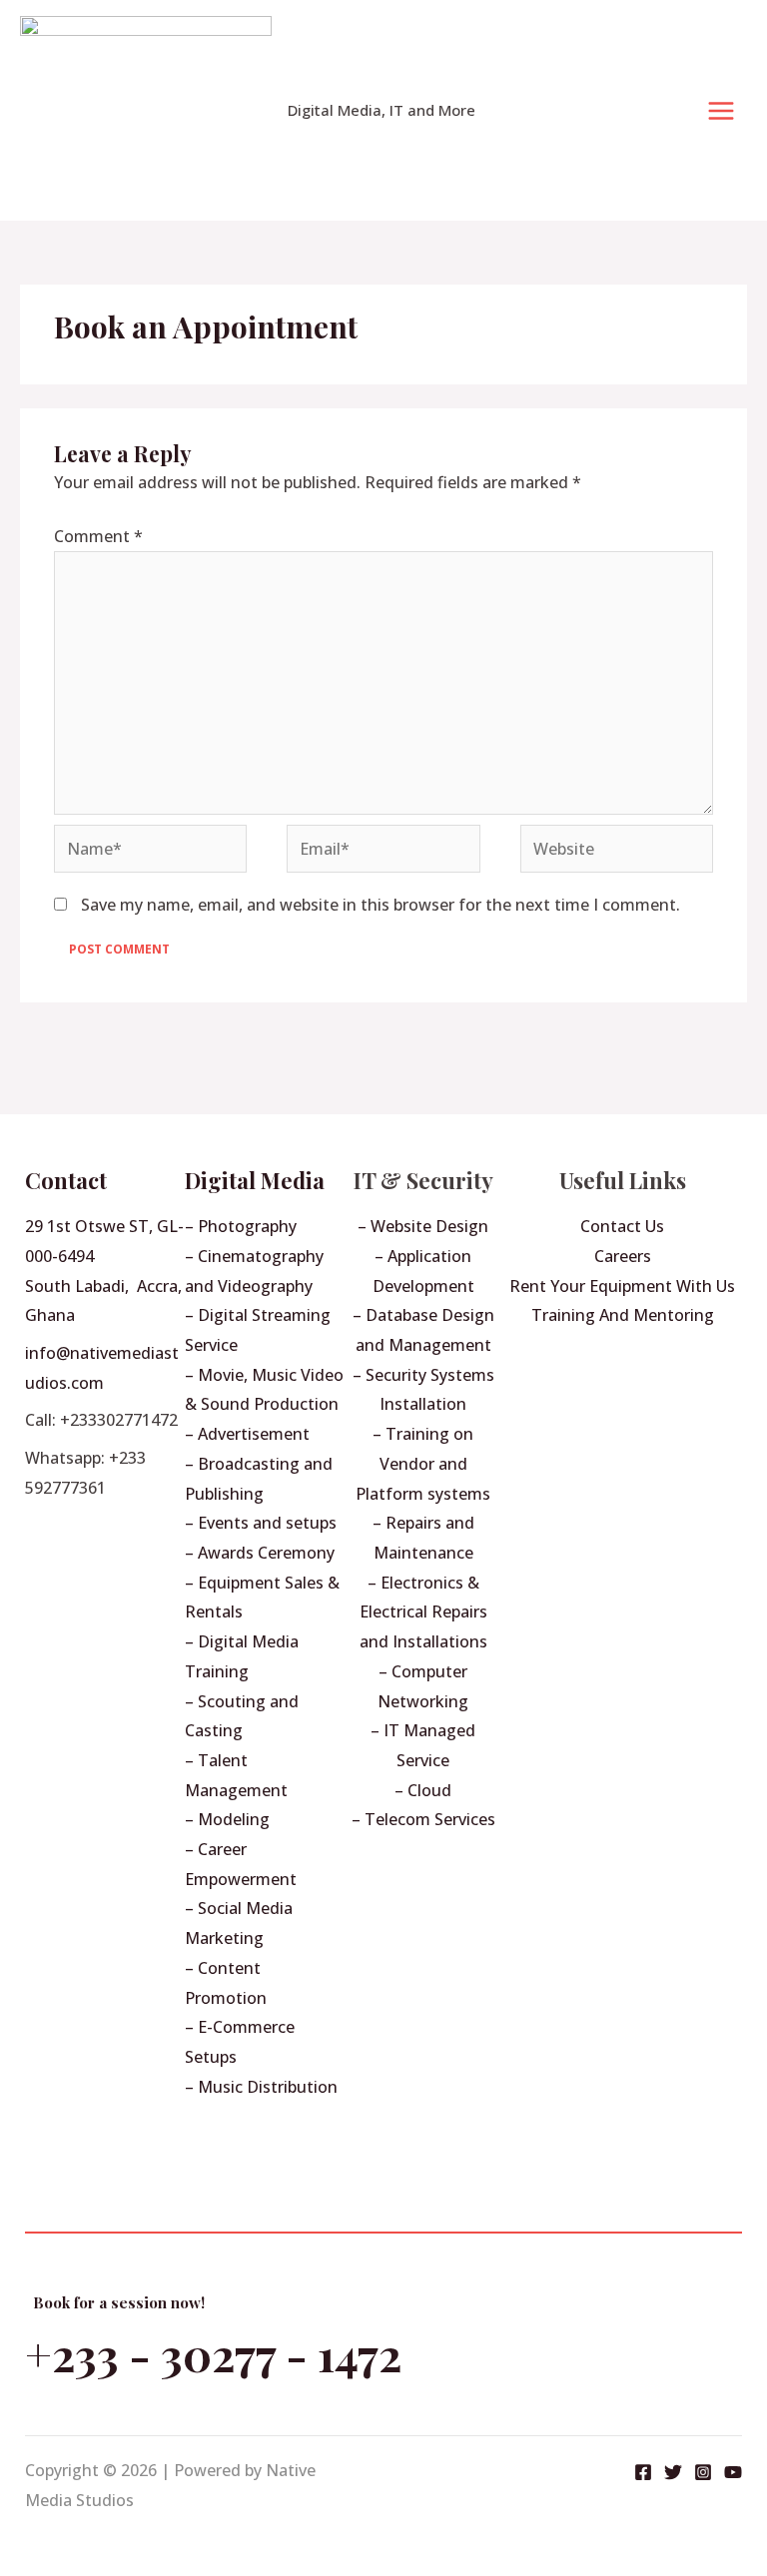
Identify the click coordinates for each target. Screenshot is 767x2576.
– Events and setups (261, 1523)
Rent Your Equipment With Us (622, 1286)
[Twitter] (673, 2472)
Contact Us (622, 1226)
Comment (98, 536)
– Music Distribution (261, 2087)
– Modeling (227, 1819)
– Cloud (423, 1790)
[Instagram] (703, 2472)
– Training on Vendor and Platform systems (423, 1463)
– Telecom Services (423, 1819)
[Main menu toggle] (721, 110)
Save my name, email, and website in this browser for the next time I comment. (381, 905)
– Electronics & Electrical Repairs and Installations (423, 1612)
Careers (623, 1256)
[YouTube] (733, 2472)
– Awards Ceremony (260, 1553)
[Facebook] (643, 2472)
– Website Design (423, 1226)
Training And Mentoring (623, 1315)
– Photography (241, 1226)
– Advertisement (247, 1434)
